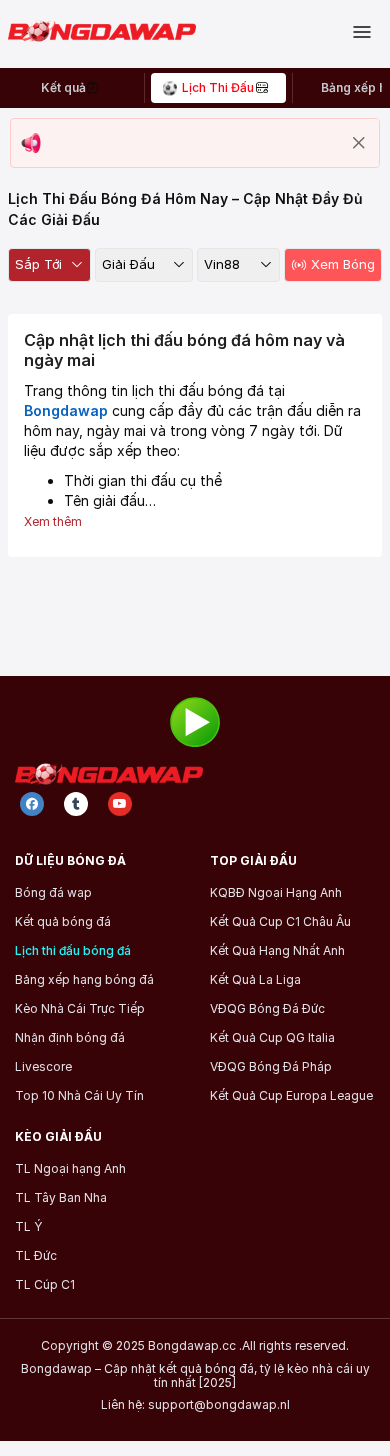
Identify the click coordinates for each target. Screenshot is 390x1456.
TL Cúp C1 (45, 1285)
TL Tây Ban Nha (61, 1198)
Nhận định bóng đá (70, 1038)
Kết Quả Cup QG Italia (272, 1038)
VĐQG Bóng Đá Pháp (271, 1067)
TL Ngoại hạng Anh (70, 1169)
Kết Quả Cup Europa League (291, 1096)
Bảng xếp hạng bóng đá (84, 980)
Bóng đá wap (53, 893)
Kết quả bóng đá (63, 922)
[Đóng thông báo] (359, 143)
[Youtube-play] (120, 804)
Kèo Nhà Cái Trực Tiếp (80, 1009)
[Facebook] (32, 804)
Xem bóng (343, 264)
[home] (110, 32)
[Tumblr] (76, 804)
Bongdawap (66, 410)
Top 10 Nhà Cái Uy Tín (79, 1096)
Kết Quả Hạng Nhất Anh (277, 951)
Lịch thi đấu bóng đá (73, 951)
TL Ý (28, 1227)
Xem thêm (53, 521)
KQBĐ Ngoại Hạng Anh (276, 893)
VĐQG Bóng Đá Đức (267, 1009)
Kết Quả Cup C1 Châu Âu (280, 922)
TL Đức (36, 1256)
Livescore (43, 1067)
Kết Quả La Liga (255, 980)
